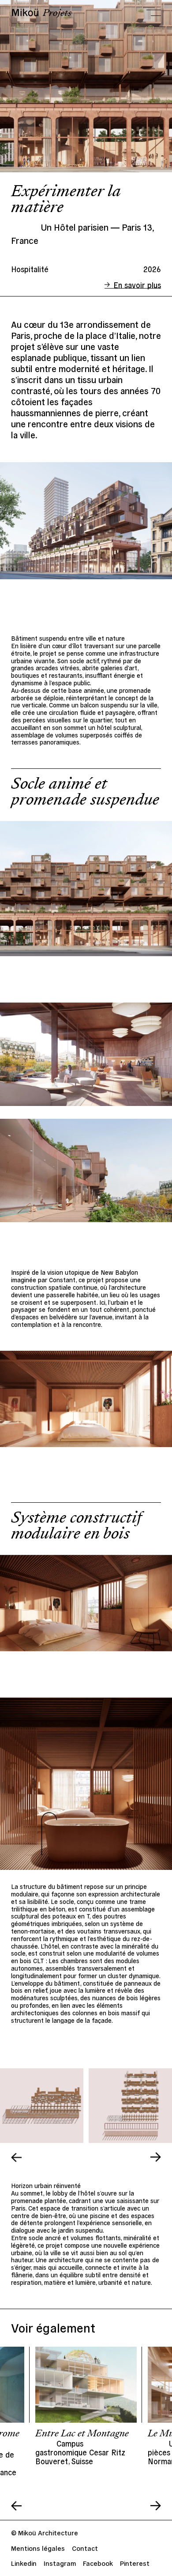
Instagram (60, 2563)
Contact (85, 2548)
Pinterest (135, 2563)
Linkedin (24, 2563)
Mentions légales (38, 2548)
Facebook (98, 2563)
